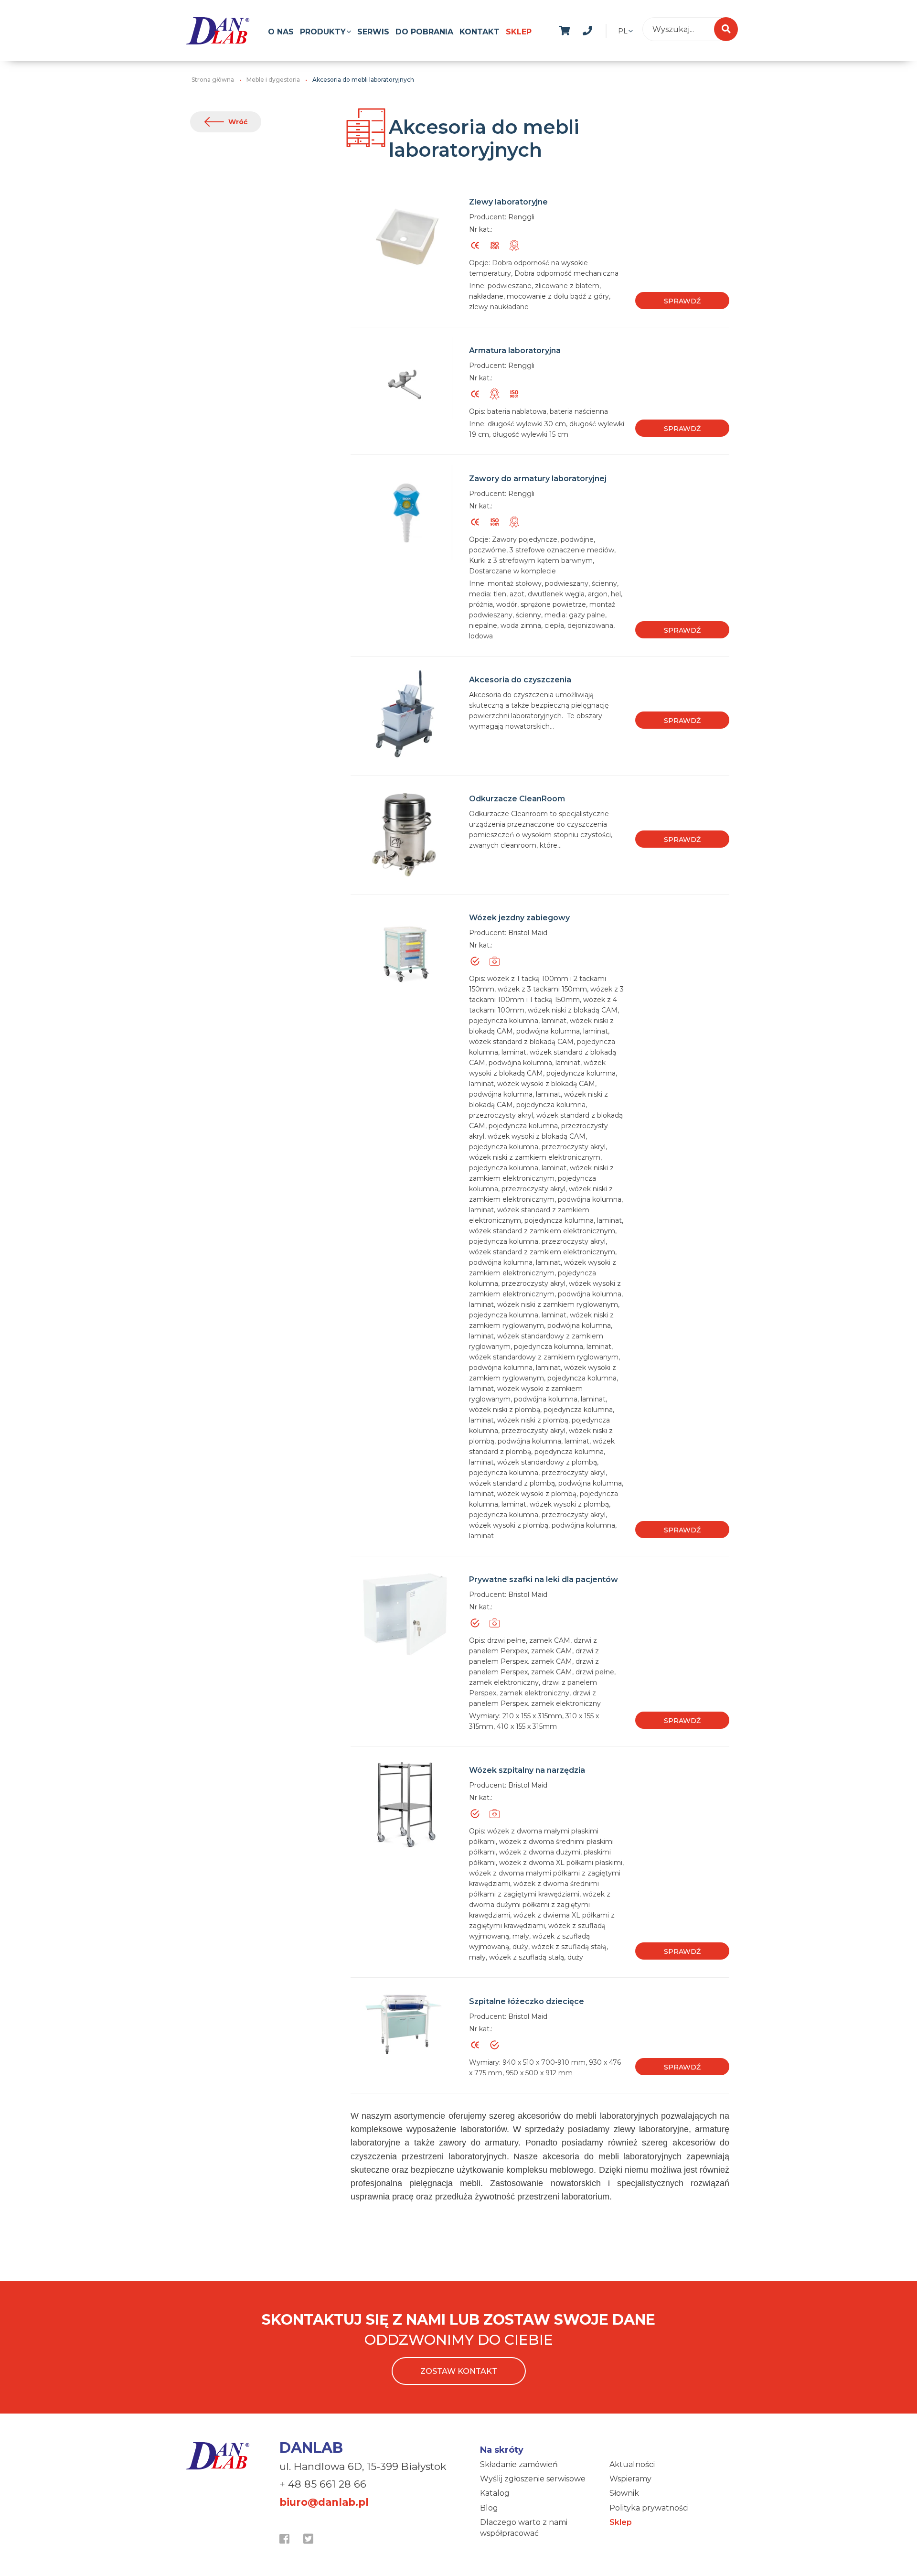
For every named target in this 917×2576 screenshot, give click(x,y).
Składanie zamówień (519, 2464)
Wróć (238, 122)
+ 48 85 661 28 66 (323, 2484)
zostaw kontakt (459, 2371)
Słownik (624, 2493)
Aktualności (632, 2464)
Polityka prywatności (649, 2508)
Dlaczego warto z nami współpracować (524, 2527)
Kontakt (480, 32)
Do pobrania (424, 32)
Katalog (495, 2493)
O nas (281, 32)
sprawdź (682, 301)
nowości (610, 29)
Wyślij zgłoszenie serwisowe (533, 2479)
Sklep (519, 32)
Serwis (373, 32)
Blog (489, 2508)
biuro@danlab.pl (324, 2502)
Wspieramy (630, 2479)
